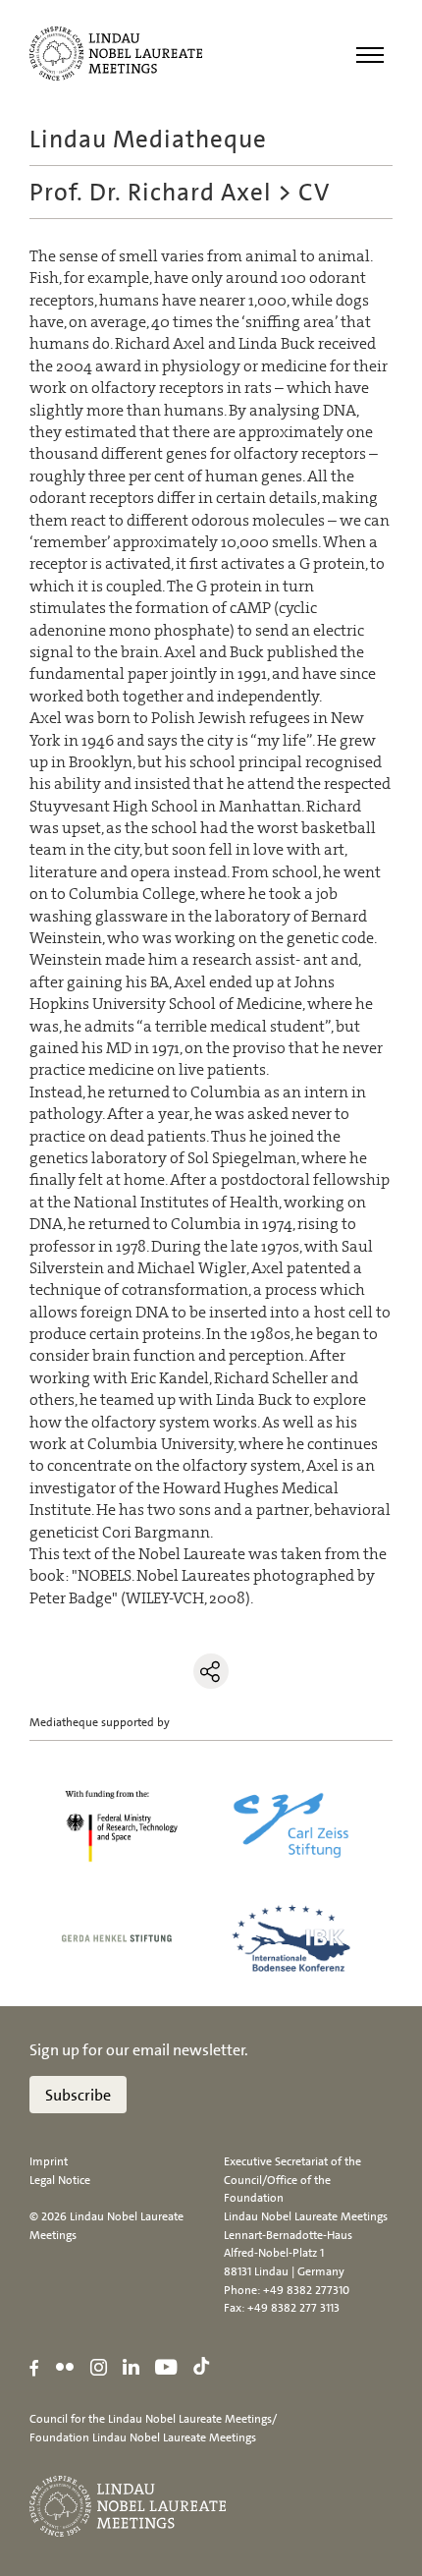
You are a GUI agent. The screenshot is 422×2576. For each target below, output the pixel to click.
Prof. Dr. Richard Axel (151, 192)
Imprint (49, 2161)
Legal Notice (60, 2180)
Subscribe (78, 2095)
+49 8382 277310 (306, 2290)
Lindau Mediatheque (148, 139)
